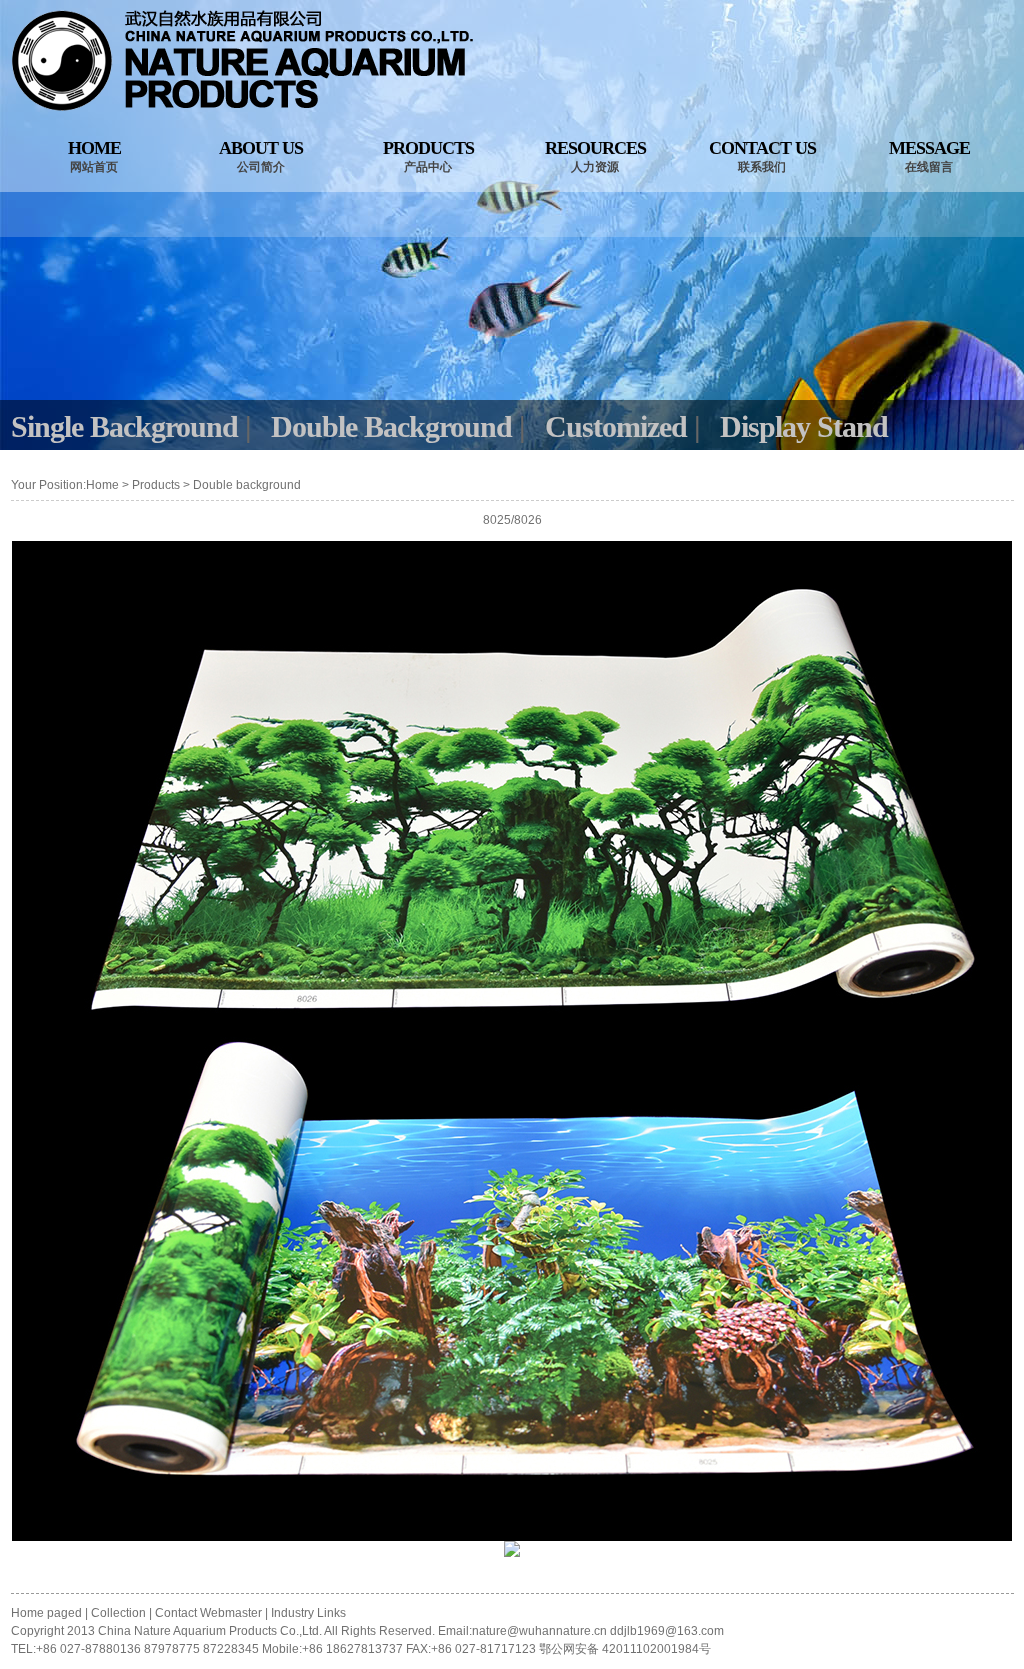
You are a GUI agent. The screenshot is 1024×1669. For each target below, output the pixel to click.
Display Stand (804, 426)
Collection (118, 1613)
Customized (616, 426)
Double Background (391, 426)
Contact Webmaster (208, 1613)
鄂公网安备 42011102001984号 (625, 1649)
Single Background (124, 426)
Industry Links (308, 1613)
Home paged (48, 1613)
